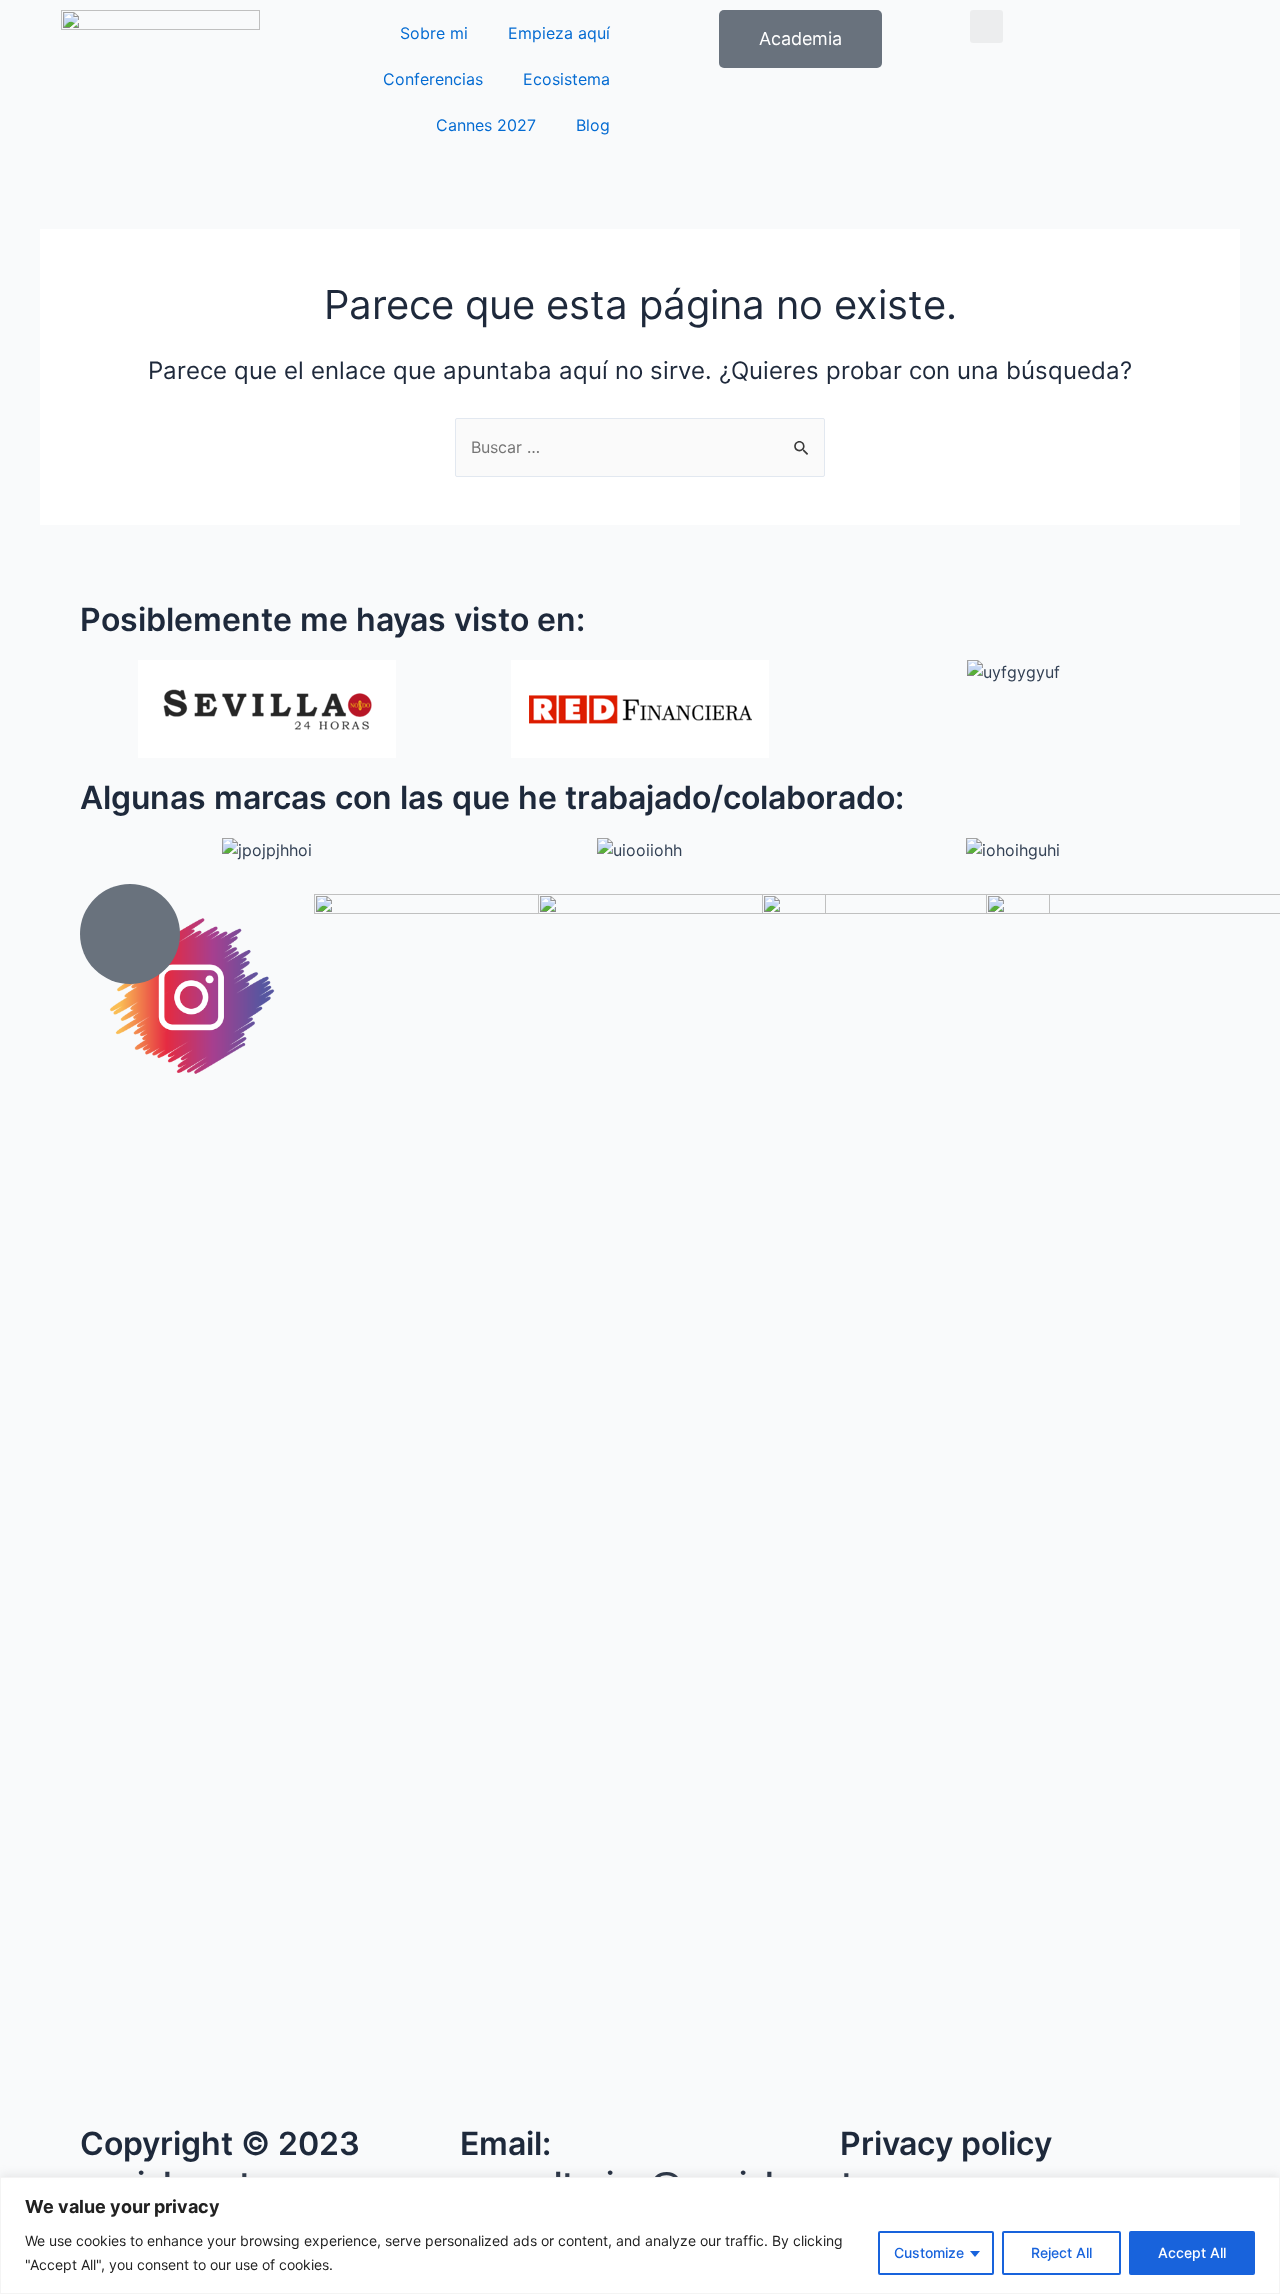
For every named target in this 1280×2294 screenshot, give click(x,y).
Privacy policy (946, 2143)
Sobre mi (434, 33)
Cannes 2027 (486, 125)
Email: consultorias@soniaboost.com (694, 2163)
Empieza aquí (559, 33)
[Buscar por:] (640, 447)
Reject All (1061, 2252)
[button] (986, 26)
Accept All (1192, 2252)
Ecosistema (566, 79)
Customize (929, 2252)
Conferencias (433, 79)
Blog (593, 125)
